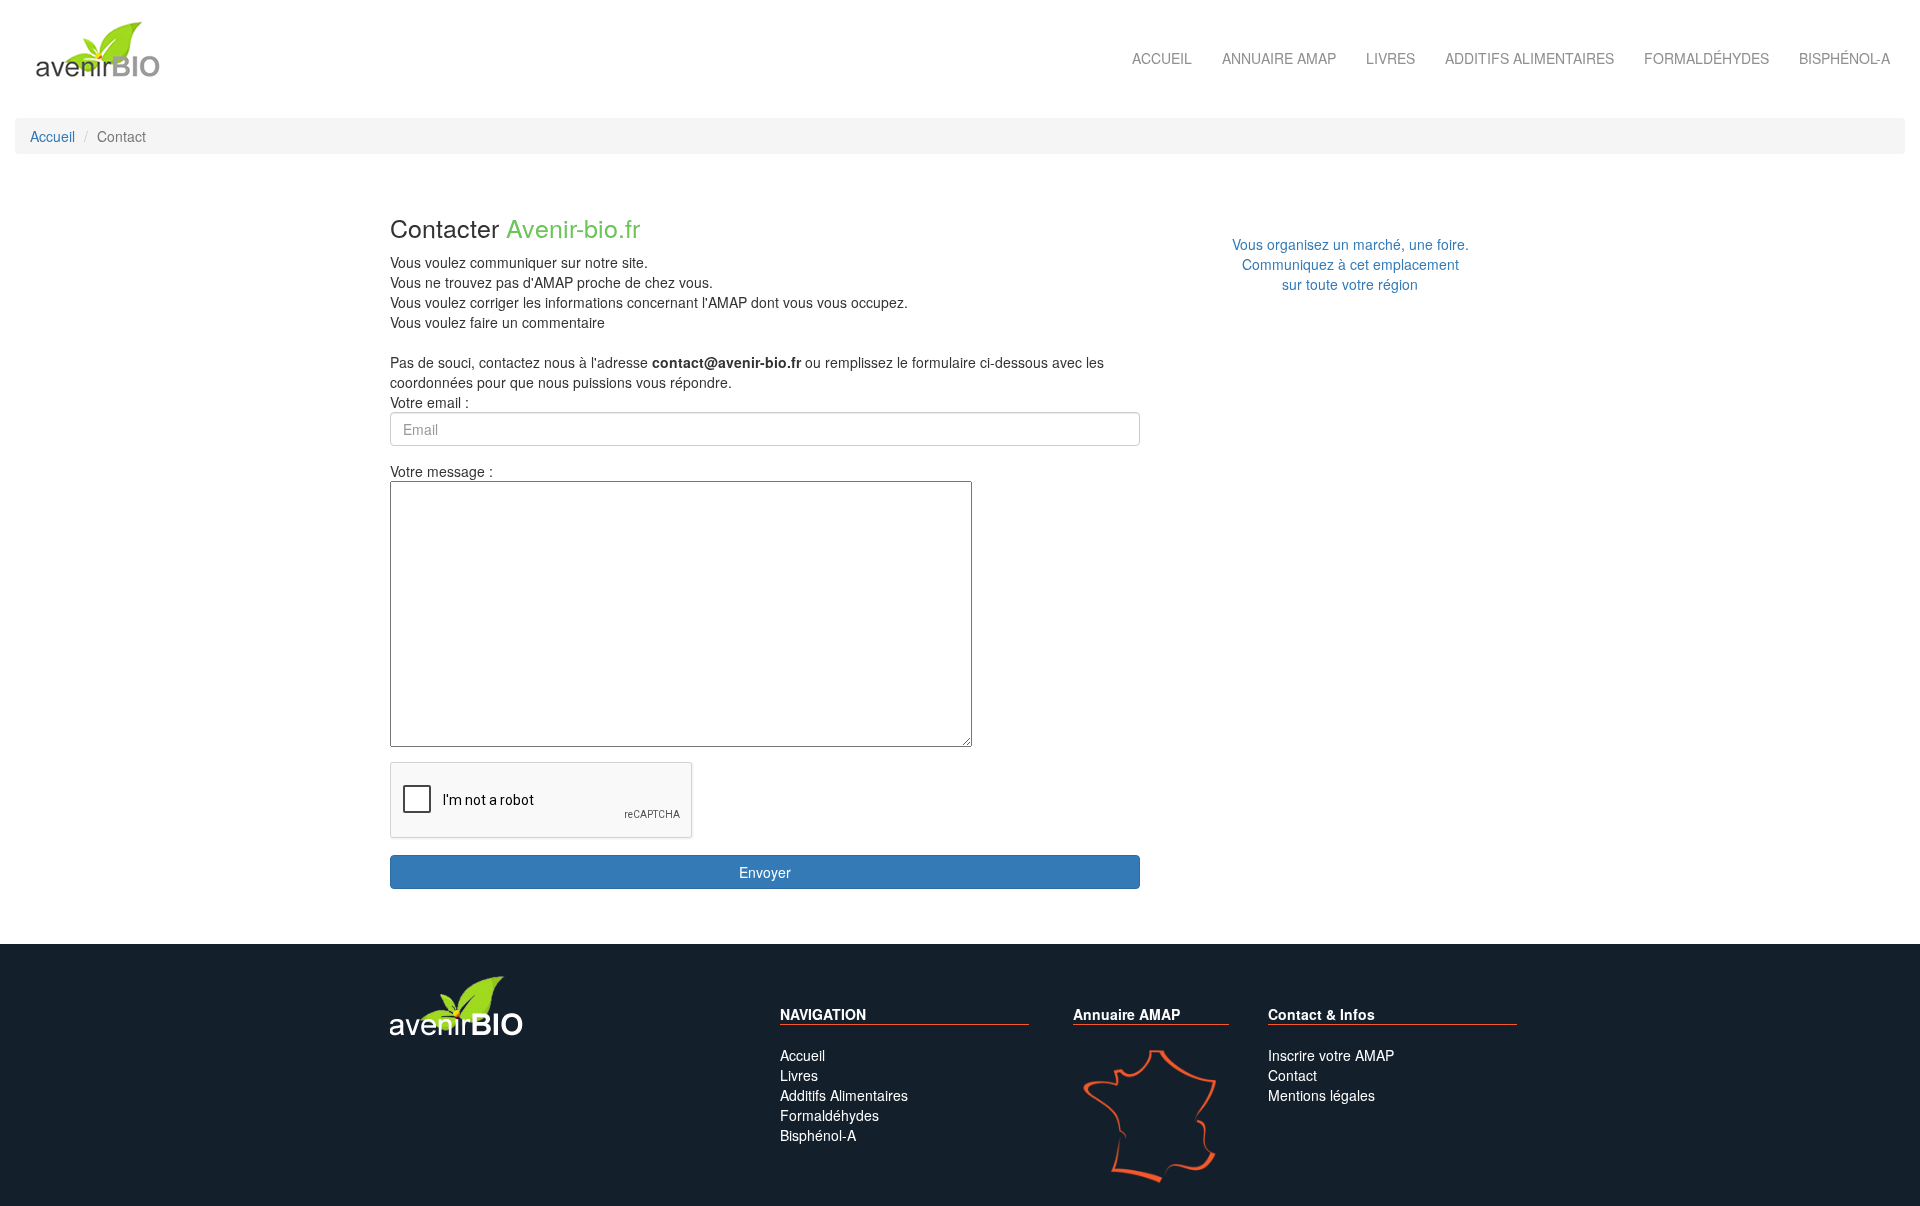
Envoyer (765, 872)
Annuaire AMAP (1279, 58)
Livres (1390, 58)
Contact (1292, 1075)
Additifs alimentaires (1529, 58)
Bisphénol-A (1844, 58)
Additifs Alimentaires (844, 1095)
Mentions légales (1321, 1095)
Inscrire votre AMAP (1331, 1055)
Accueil (1162, 58)
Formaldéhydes (1706, 58)
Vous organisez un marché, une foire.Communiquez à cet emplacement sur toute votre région (1350, 264)
